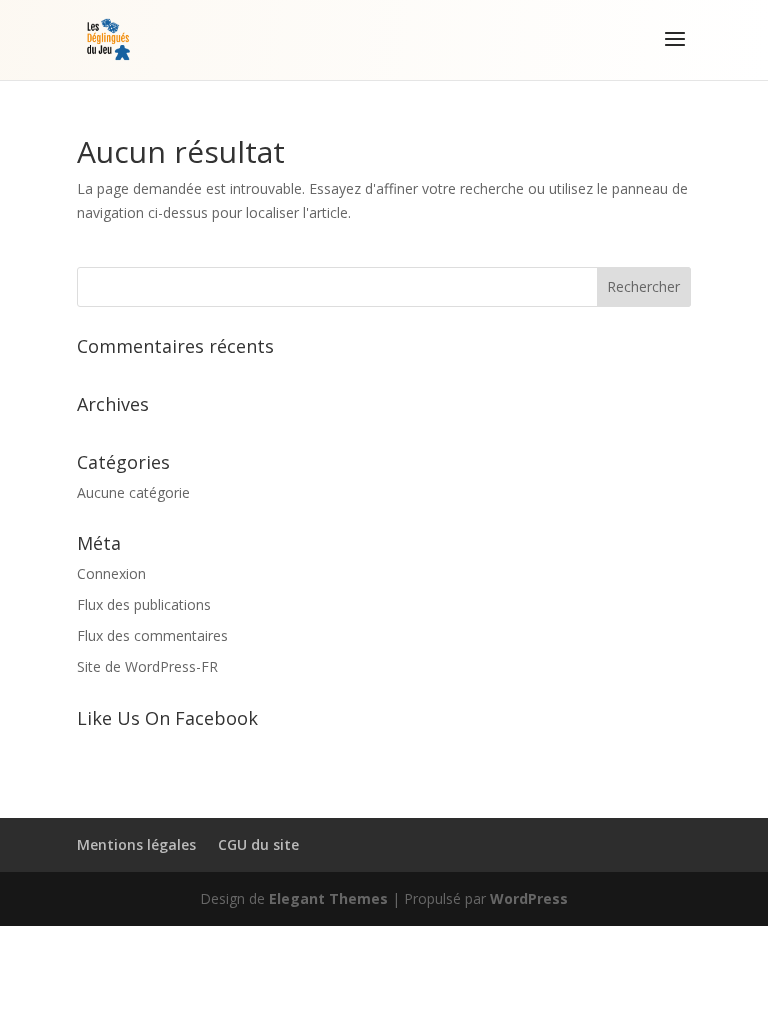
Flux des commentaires (152, 635)
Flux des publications (144, 604)
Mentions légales (136, 844)
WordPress (529, 898)
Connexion (111, 573)
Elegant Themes (328, 898)
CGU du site (258, 844)
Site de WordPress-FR (147, 666)
